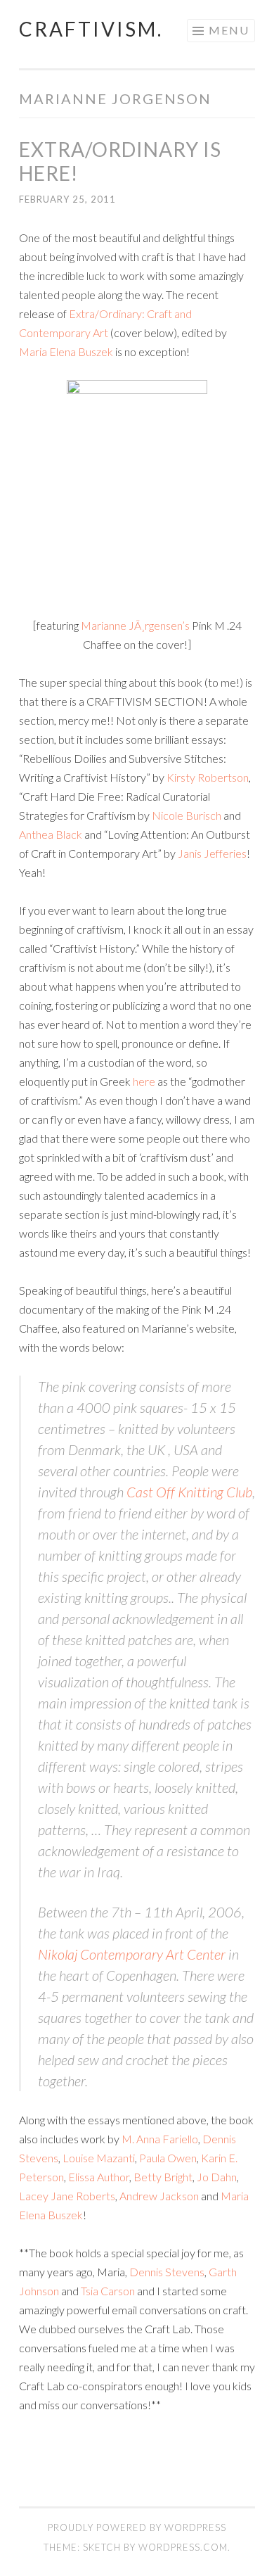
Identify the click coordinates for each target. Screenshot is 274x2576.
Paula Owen (168, 2158)
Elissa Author (99, 2177)
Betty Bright (163, 2177)
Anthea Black (51, 834)
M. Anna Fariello (160, 2139)
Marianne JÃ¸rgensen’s (135, 625)
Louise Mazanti (99, 2158)
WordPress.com (183, 2547)
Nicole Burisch (187, 815)
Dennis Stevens (167, 2272)
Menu (229, 30)
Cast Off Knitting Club (189, 1492)
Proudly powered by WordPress (137, 2527)
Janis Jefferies (212, 853)
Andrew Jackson (159, 2196)
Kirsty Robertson (208, 777)
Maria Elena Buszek (66, 351)
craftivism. (91, 29)
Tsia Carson (108, 2291)
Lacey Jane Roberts (67, 2196)
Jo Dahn (217, 2177)
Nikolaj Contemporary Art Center (132, 1954)
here (144, 1081)
